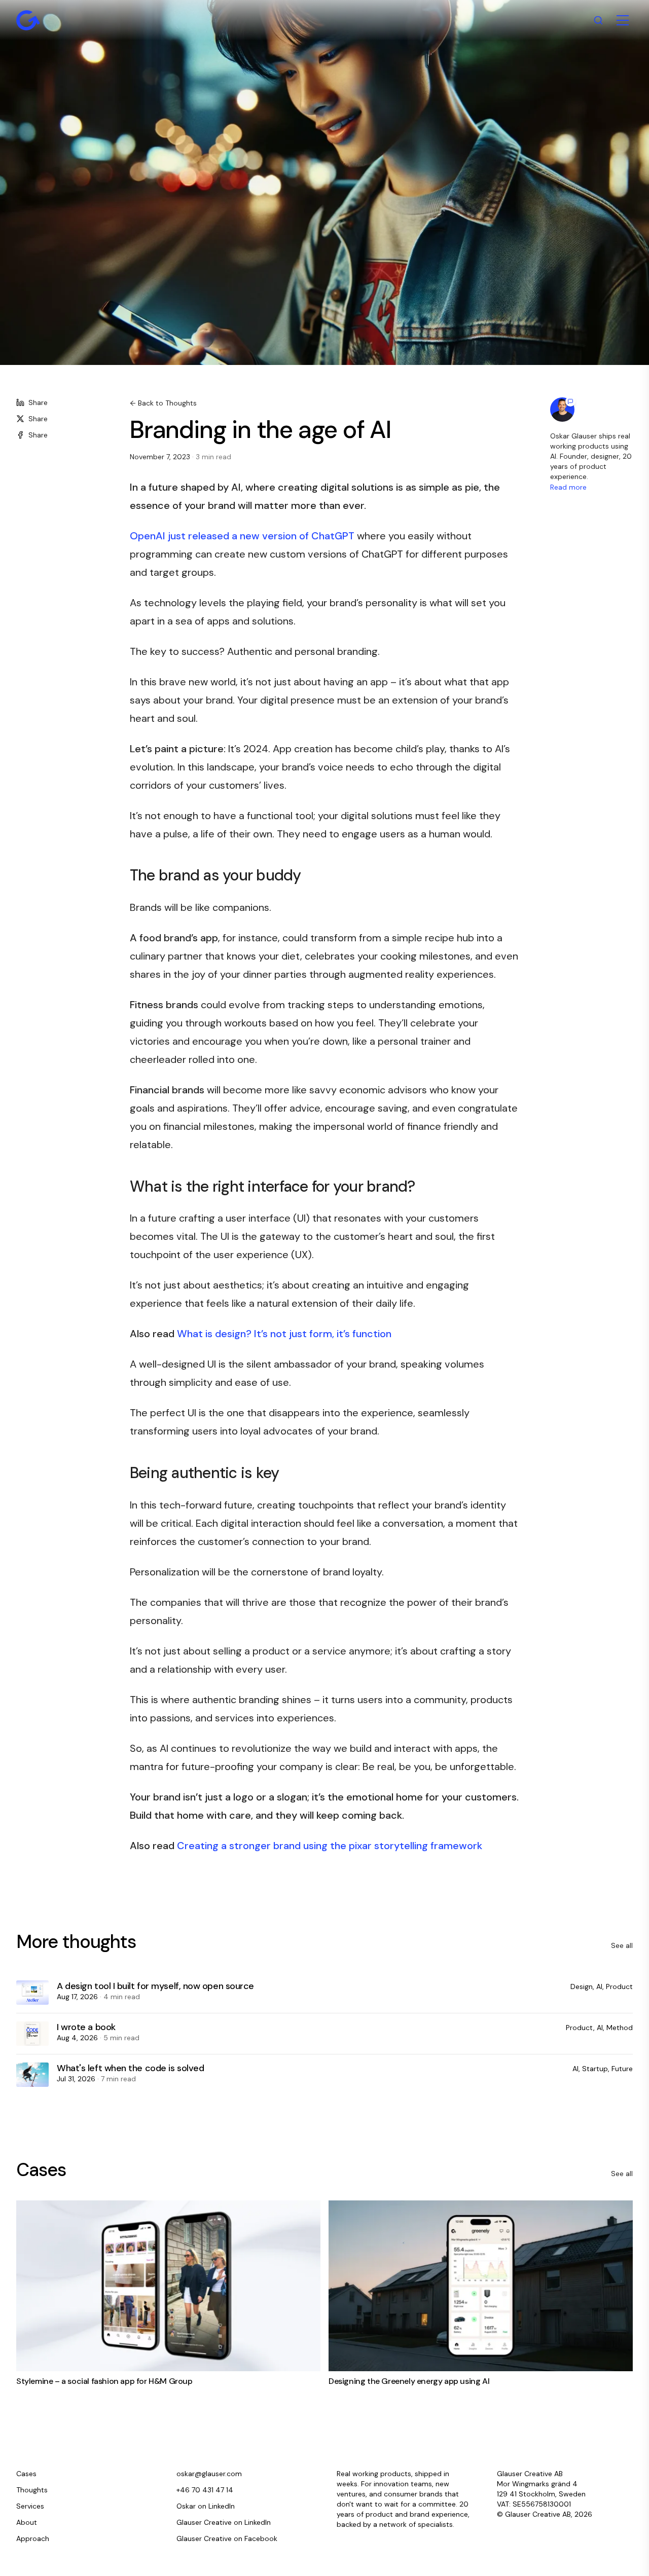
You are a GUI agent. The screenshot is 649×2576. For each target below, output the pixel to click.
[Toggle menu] (623, 20)
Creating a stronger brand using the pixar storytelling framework (330, 1846)
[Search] (598, 20)
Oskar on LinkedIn (206, 2506)
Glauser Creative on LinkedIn (224, 2522)
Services (30, 2506)
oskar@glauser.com (209, 2474)
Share (38, 402)
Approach (33, 2538)
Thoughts (32, 2490)
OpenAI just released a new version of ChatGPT (242, 536)
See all (622, 1945)
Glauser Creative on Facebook (227, 2538)
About (27, 2522)
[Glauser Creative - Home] (28, 20)
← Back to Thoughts (163, 403)
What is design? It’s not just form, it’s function (284, 1334)
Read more (568, 487)
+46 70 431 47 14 (205, 2490)
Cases (26, 2474)
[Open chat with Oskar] (562, 410)
